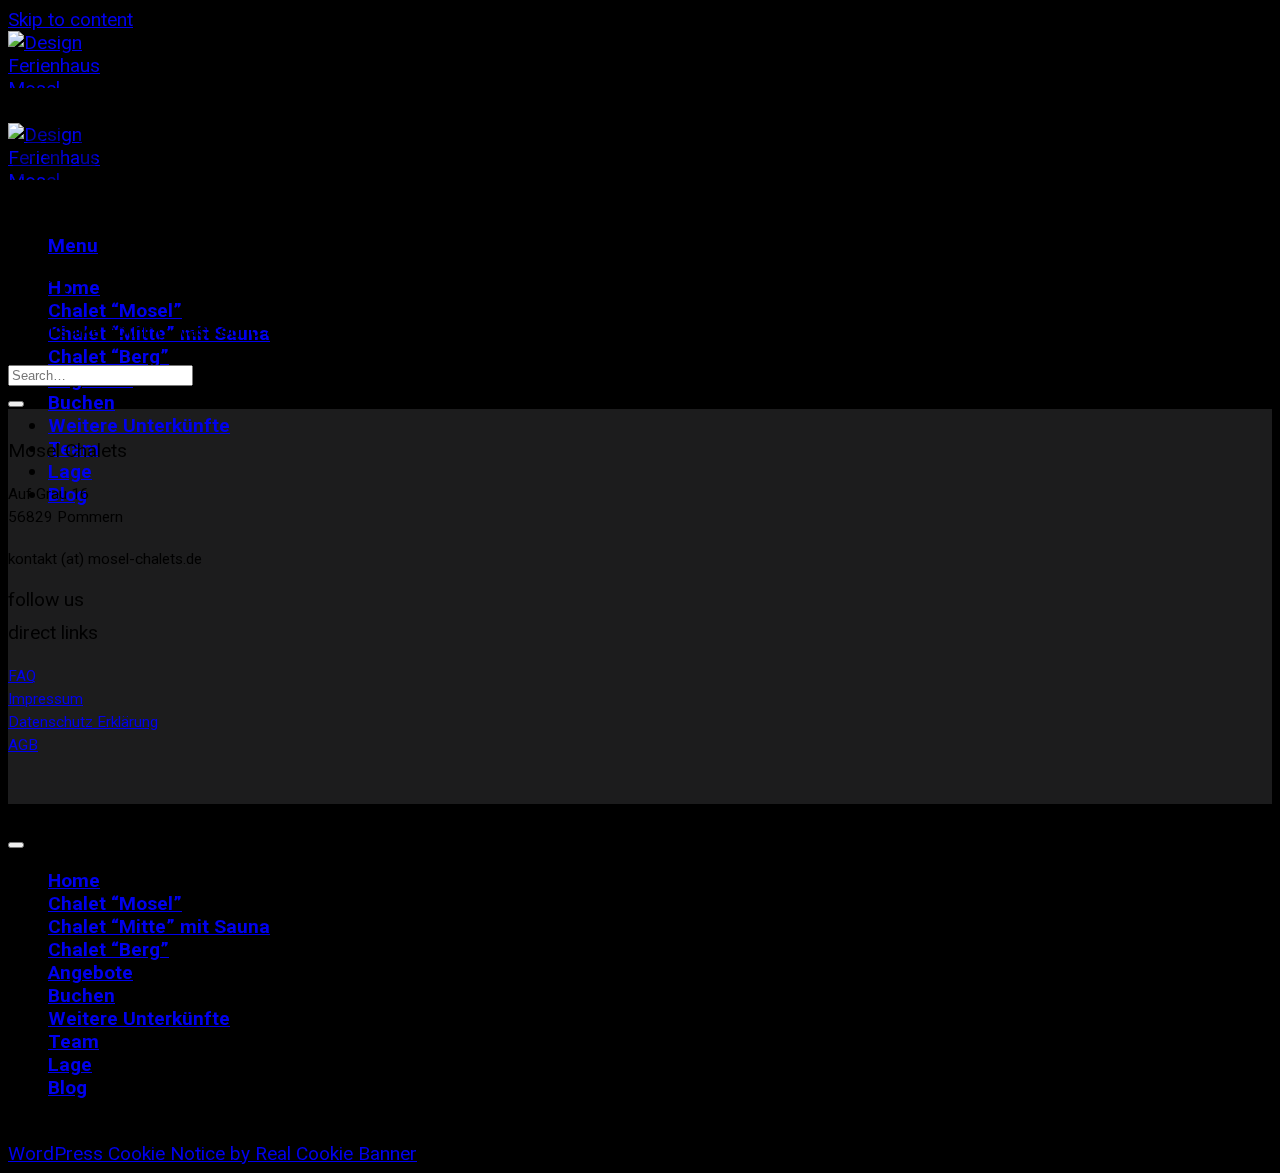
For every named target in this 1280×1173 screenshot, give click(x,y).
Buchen (81, 402)
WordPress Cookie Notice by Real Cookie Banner (212, 1153)
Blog (67, 1087)
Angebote (90, 972)
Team (73, 1041)
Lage (70, 471)
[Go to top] (16, 845)
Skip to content (70, 19)
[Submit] (16, 404)
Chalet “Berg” (108, 356)
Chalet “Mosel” (115, 310)
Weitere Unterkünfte (139, 425)
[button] (73, 245)
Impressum (45, 699)
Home (74, 880)
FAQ (22, 676)
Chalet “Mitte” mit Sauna (159, 926)
